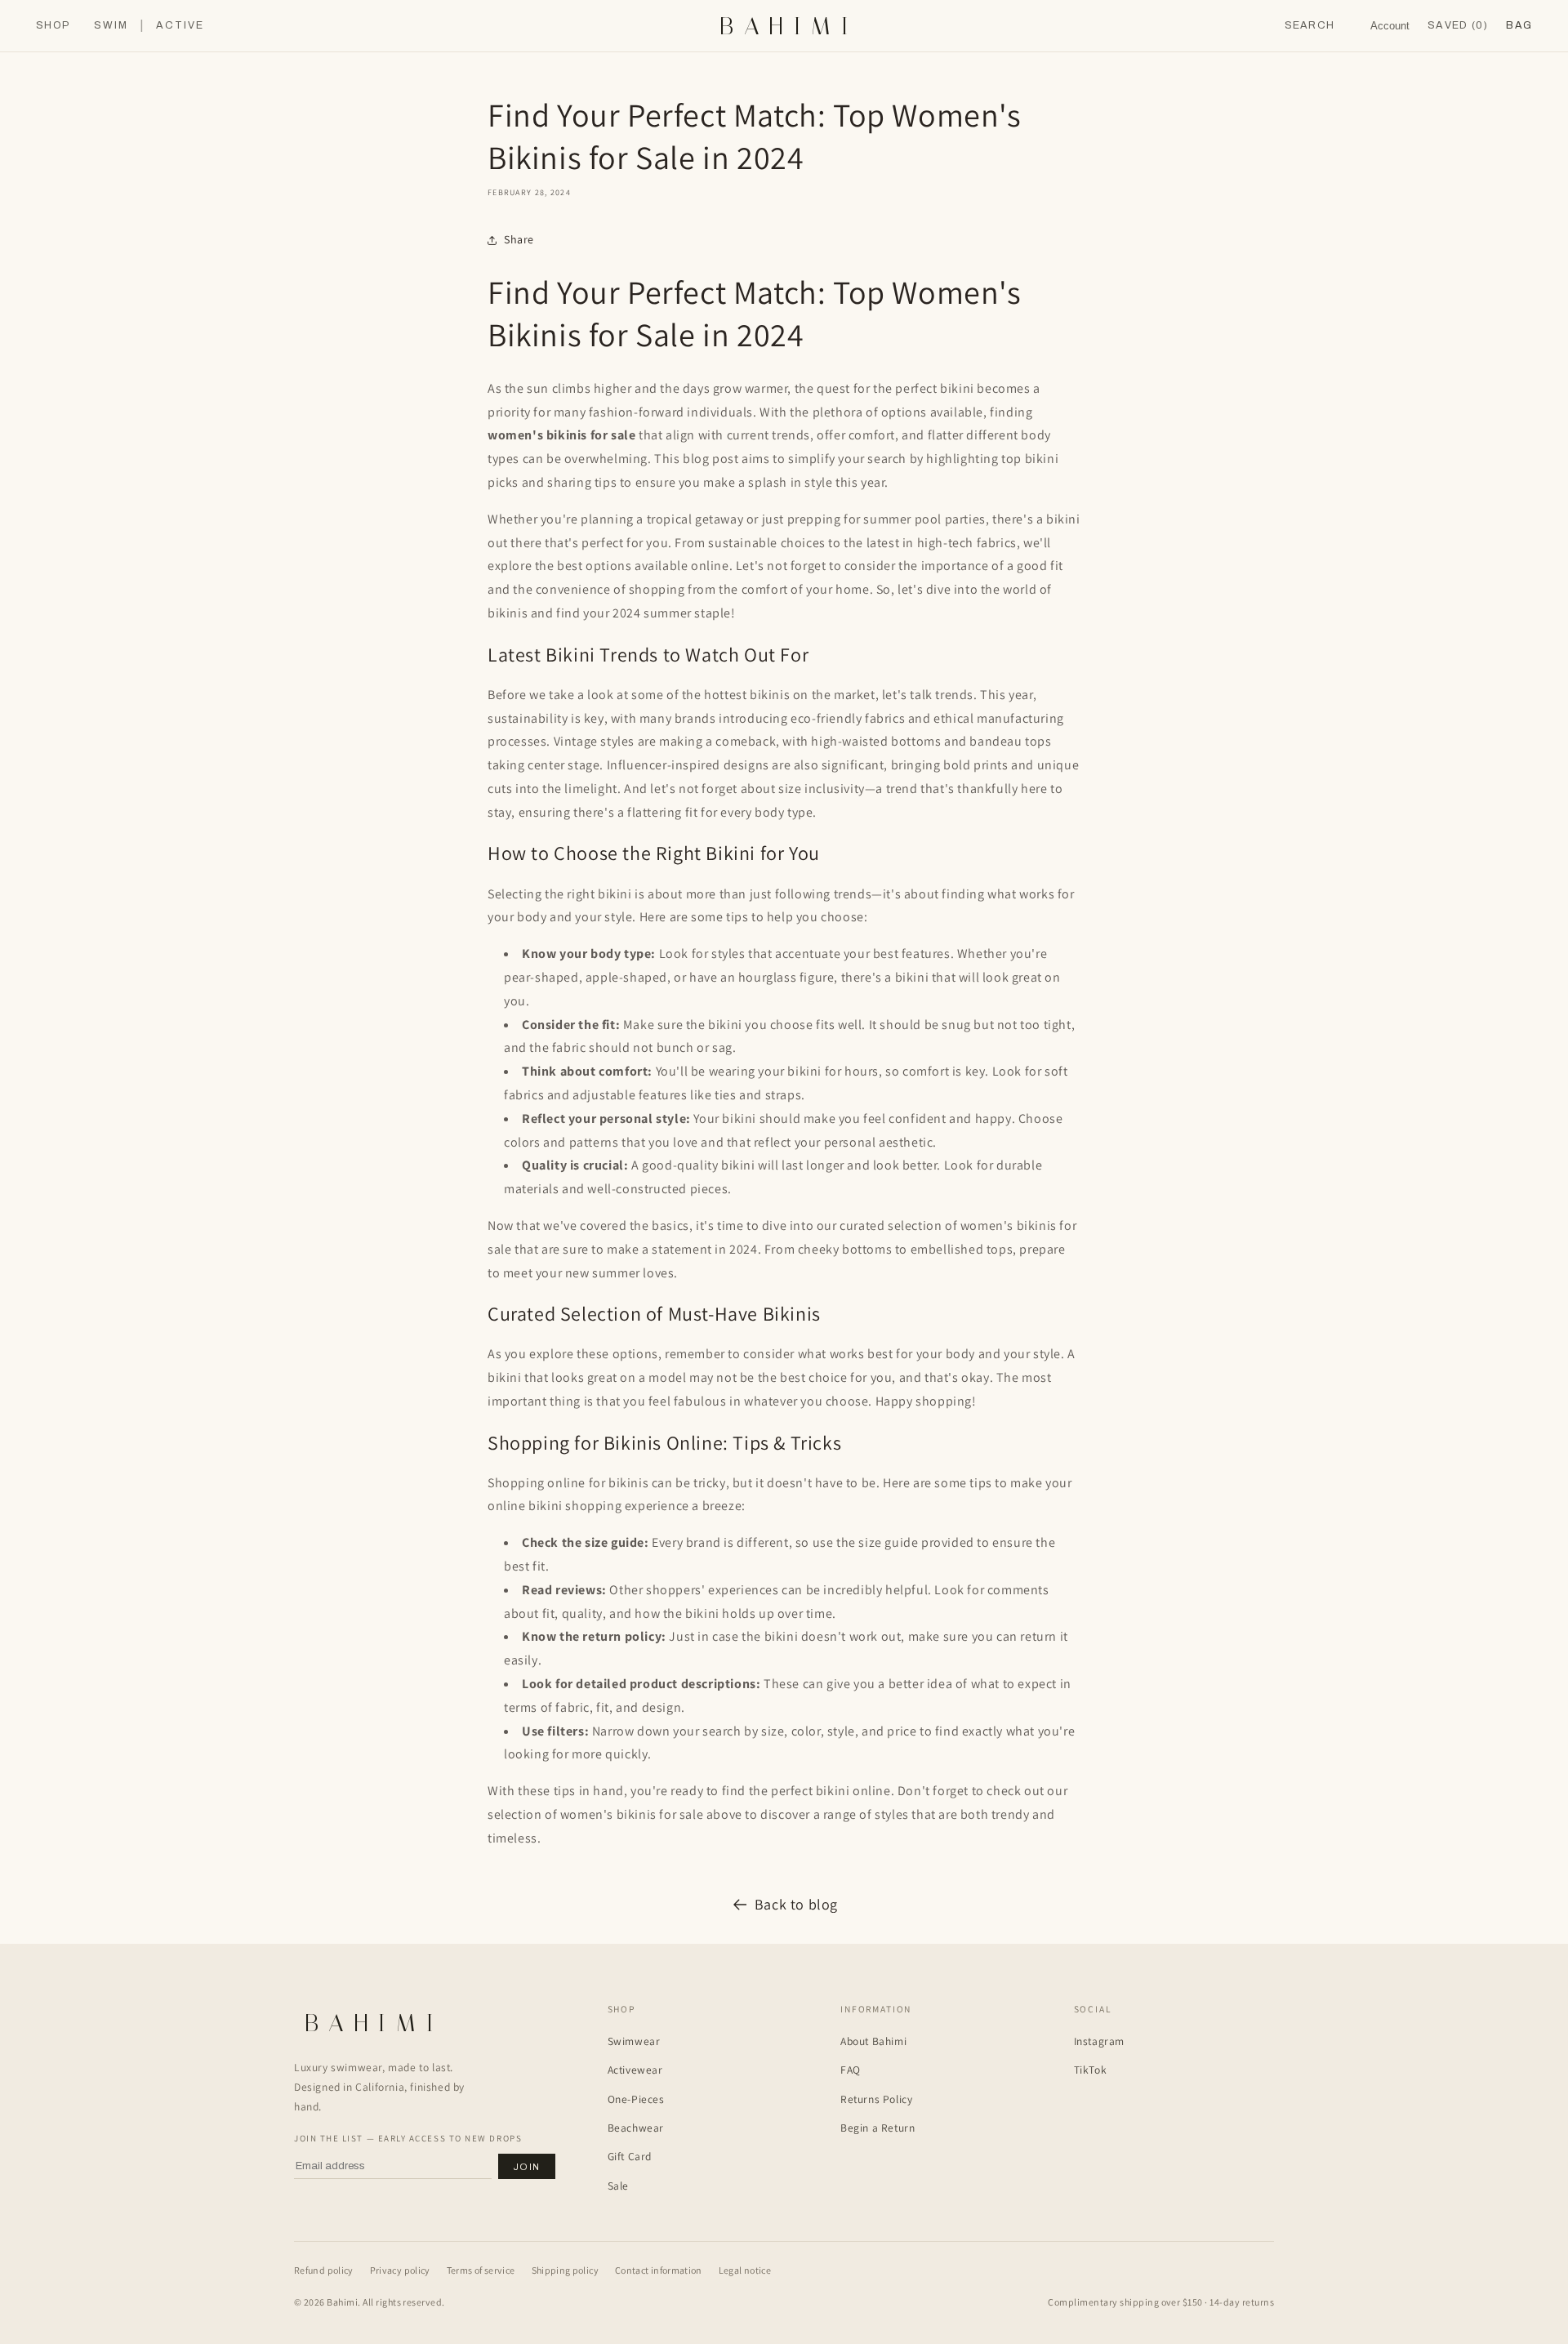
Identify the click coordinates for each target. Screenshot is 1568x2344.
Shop (53, 26)
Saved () (1458, 25)
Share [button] (519, 239)
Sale (618, 2186)
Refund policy (324, 2270)
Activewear (635, 2070)
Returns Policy (876, 2099)
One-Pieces (636, 2099)
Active (180, 26)
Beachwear (636, 2128)
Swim (111, 26)
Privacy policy (400, 2270)
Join (527, 2167)
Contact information (659, 2270)
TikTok (1091, 2070)
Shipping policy (565, 2270)
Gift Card (630, 2156)
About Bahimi (873, 2041)
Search (1310, 25)
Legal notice (745, 2270)
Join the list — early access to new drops (408, 2138)
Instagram (1099, 2041)
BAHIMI (789, 26)
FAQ (851, 2070)
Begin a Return (878, 2128)
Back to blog (796, 1904)
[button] (1519, 26)
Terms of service (481, 2270)
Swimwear (634, 2041)
